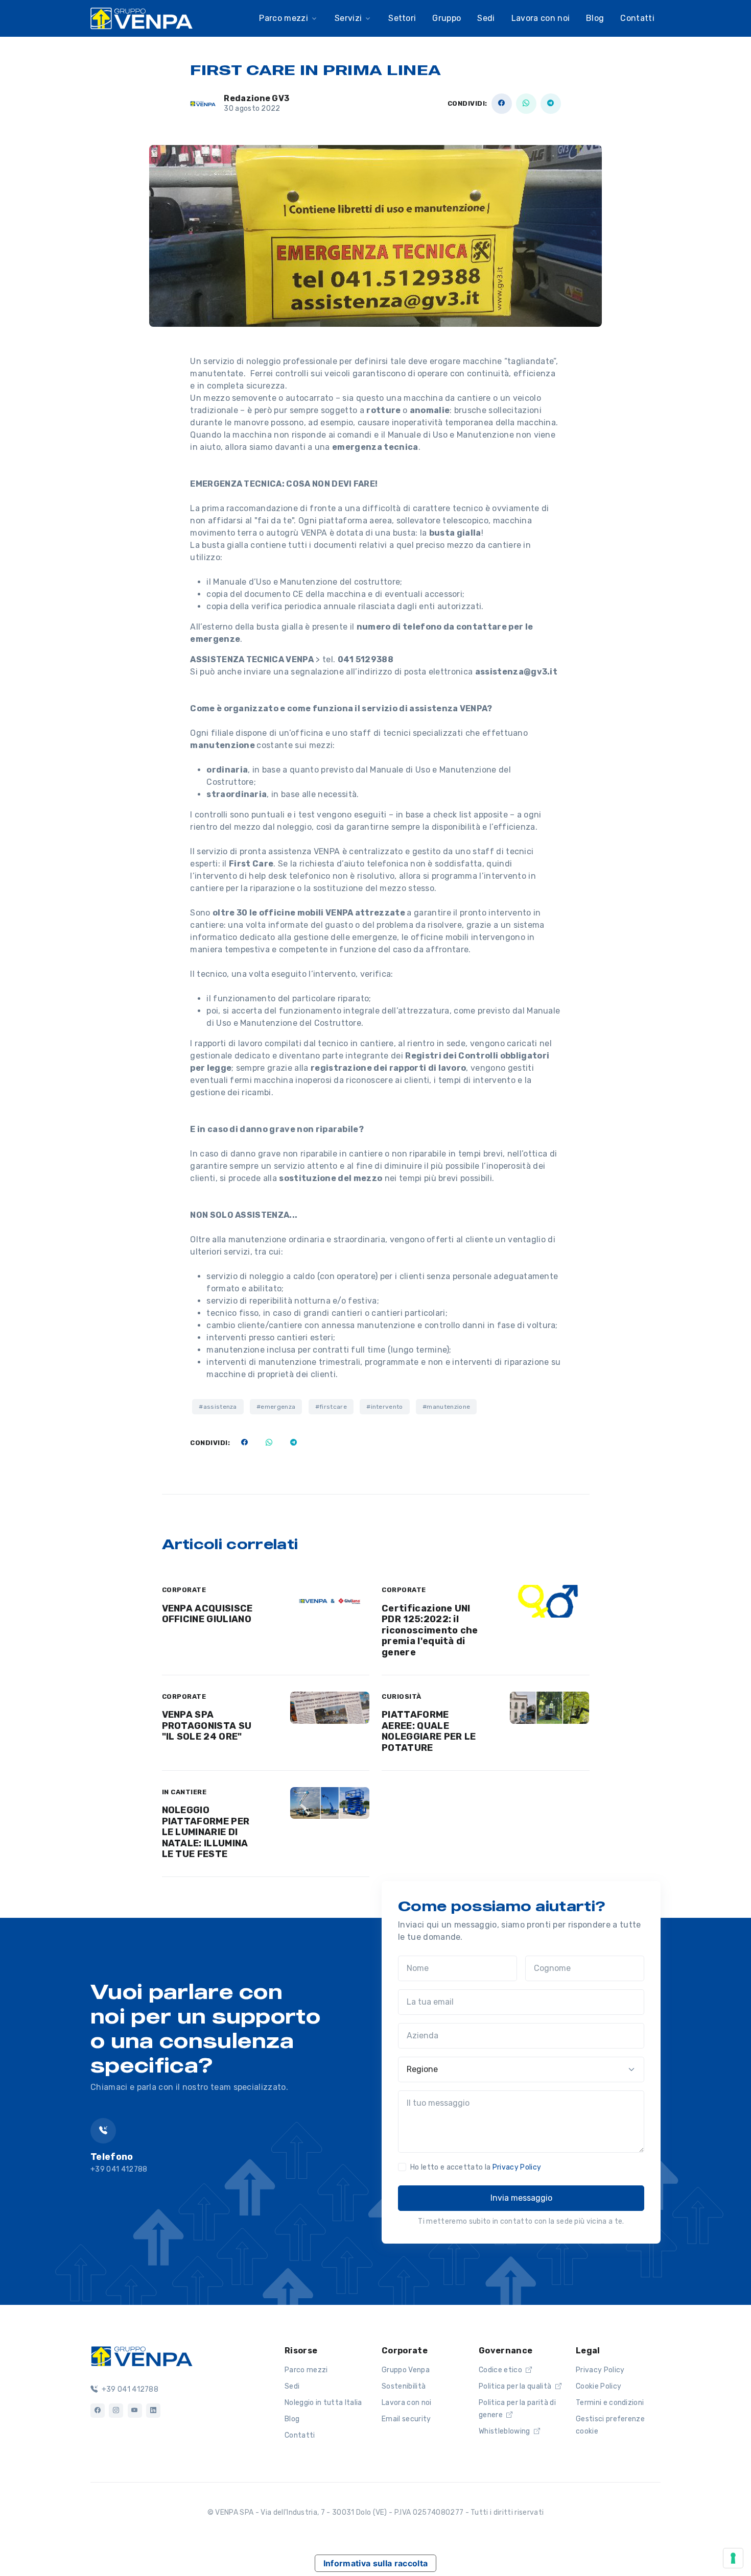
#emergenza (276, 1407)
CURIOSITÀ (402, 1696)
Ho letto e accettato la (476, 2167)
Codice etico (501, 2370)
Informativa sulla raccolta (375, 2563)
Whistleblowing (505, 2431)
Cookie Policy (599, 2386)
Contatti (637, 18)
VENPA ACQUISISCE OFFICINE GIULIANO (207, 1614)
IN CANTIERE (184, 1792)
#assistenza (218, 1407)
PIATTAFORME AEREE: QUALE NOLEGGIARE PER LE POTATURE (429, 1731)
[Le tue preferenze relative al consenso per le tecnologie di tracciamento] (733, 2558)
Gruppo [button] (447, 18)
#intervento (385, 1407)
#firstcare (331, 1407)
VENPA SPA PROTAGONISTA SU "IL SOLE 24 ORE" (207, 1726)
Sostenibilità (404, 2386)
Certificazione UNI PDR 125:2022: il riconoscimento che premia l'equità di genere (430, 1630)
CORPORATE (184, 1590)
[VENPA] (142, 18)
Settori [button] (402, 18)
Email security (406, 2419)
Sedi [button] (486, 18)
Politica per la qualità (516, 2386)
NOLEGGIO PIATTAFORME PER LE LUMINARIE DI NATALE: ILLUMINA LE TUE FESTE (206, 1832)
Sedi (292, 2386)
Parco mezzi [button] (284, 18)
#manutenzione (446, 1407)
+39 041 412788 (129, 2389)
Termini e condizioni (610, 2403)
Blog (292, 2419)
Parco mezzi (306, 2370)
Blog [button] (595, 18)
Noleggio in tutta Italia (323, 2403)
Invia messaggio (521, 2198)
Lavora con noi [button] (541, 18)
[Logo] (142, 2355)
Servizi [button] (348, 18)
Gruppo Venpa (406, 2370)
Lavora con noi (406, 2403)
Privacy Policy (517, 2167)
